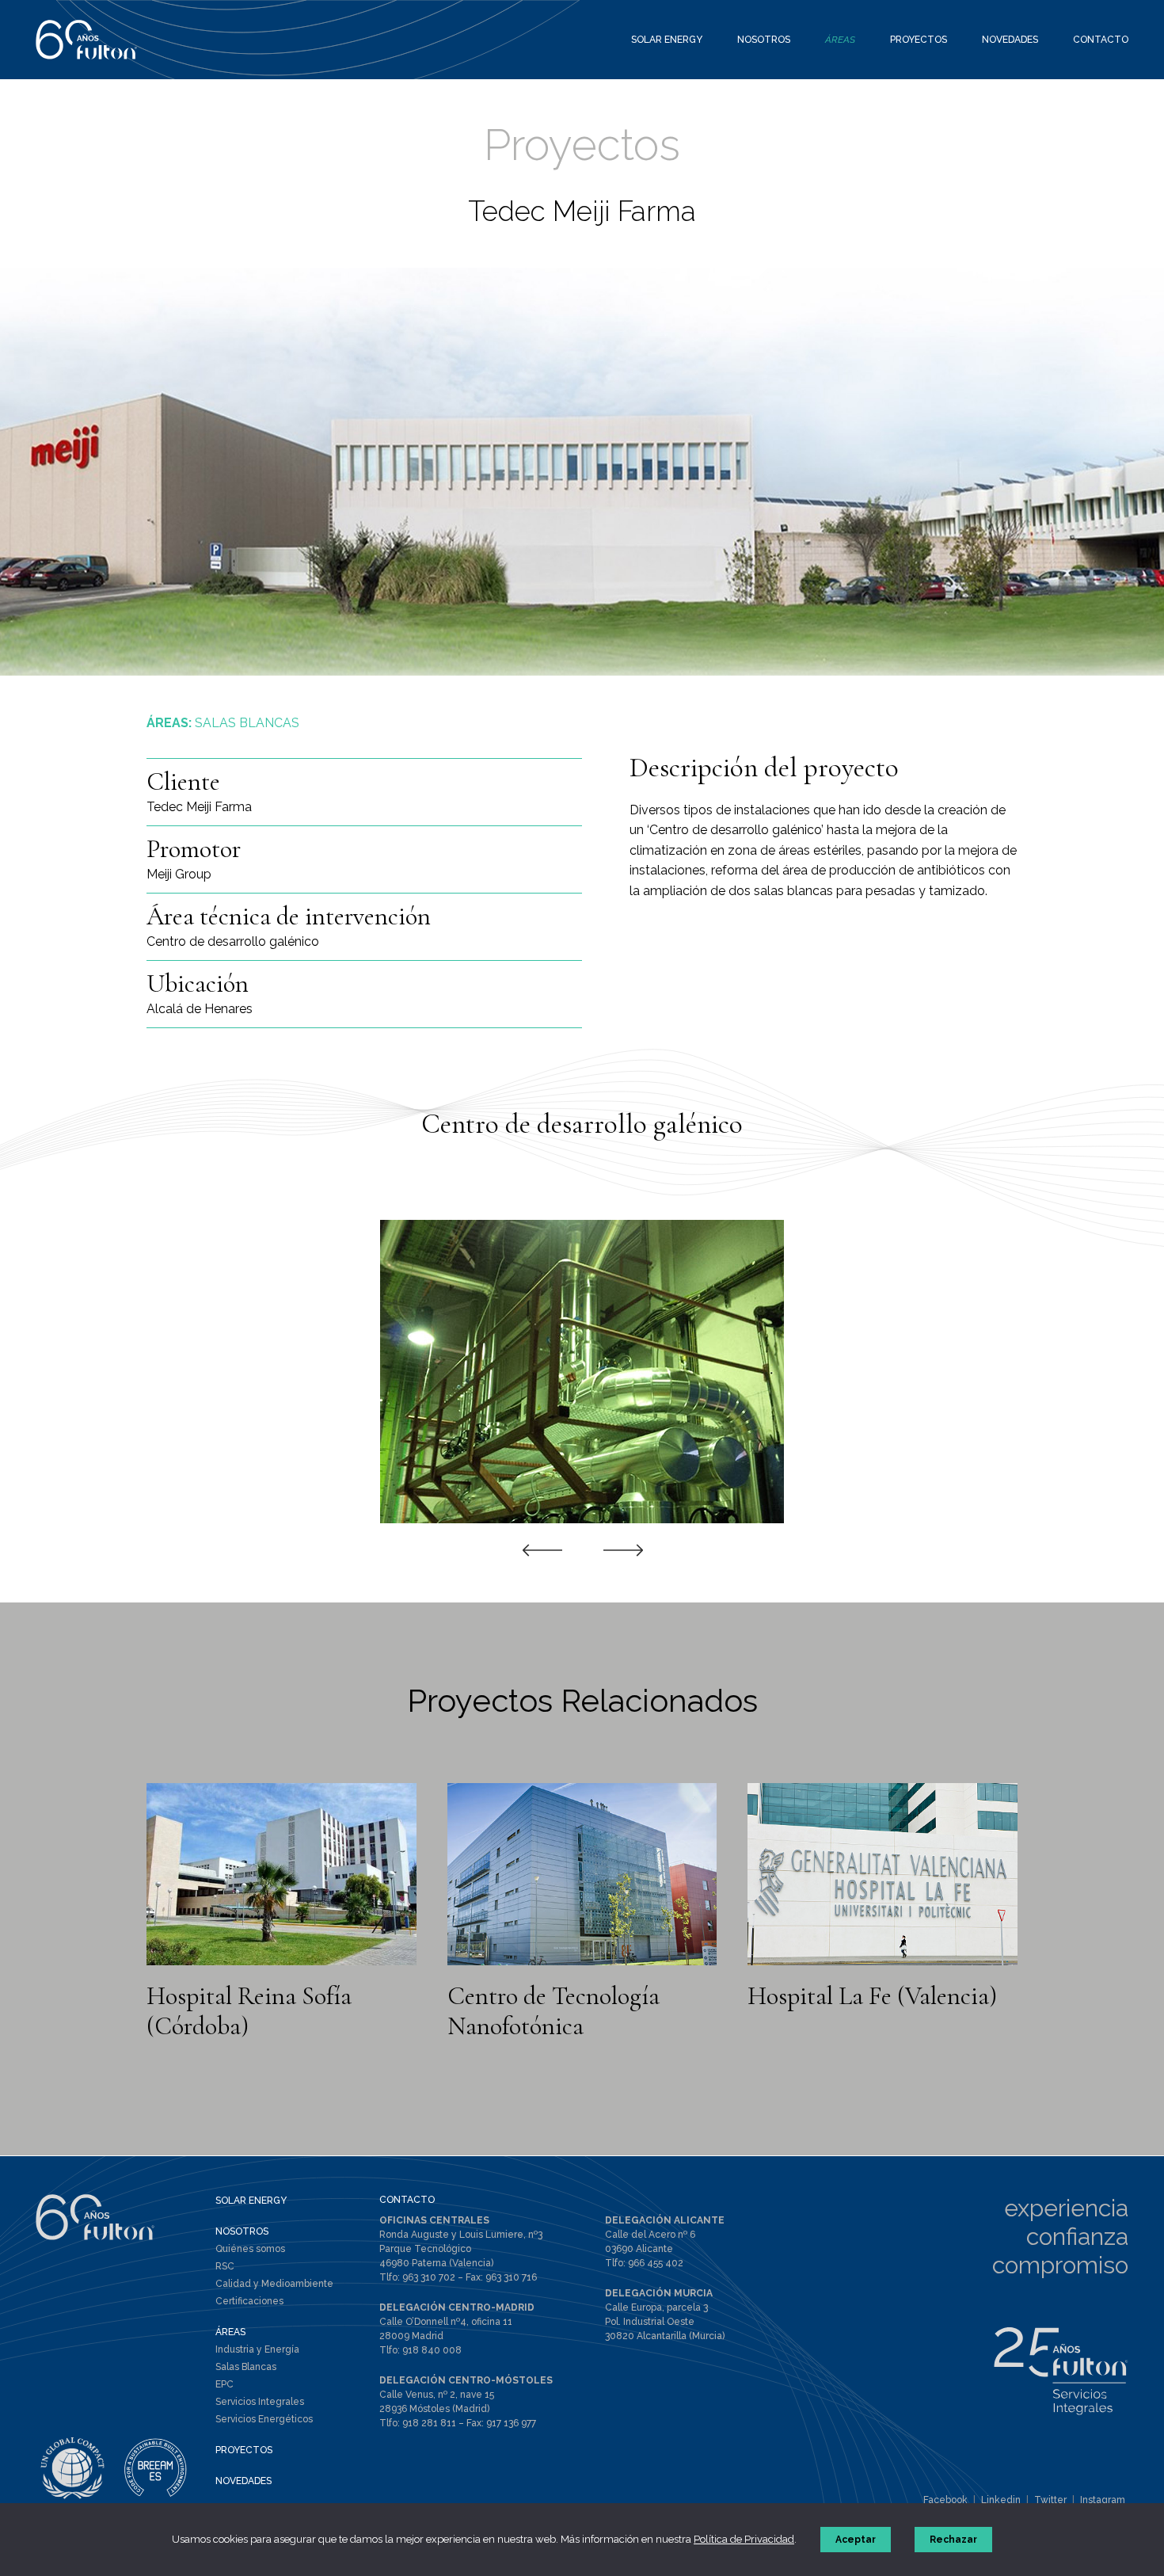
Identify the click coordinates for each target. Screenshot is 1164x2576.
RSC (225, 2266)
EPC (224, 2384)
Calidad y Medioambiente (274, 2284)
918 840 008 (432, 2350)
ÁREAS (230, 2332)
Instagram (1103, 2500)
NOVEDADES (243, 2481)
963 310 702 (429, 2277)
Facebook (945, 2500)
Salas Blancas (246, 2367)
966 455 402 (656, 2263)
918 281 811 (429, 2423)
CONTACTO (407, 2200)
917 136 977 (511, 2423)
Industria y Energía (257, 2349)
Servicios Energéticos (264, 2419)
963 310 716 (511, 2277)
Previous (542, 1549)
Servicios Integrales (260, 2402)
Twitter (1050, 2500)
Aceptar (856, 2540)
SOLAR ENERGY (251, 2201)
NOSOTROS (242, 2231)
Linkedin (1001, 2500)
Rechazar (953, 2540)
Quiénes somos (250, 2249)
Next (623, 1549)
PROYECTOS (244, 2450)
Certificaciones (249, 2301)
